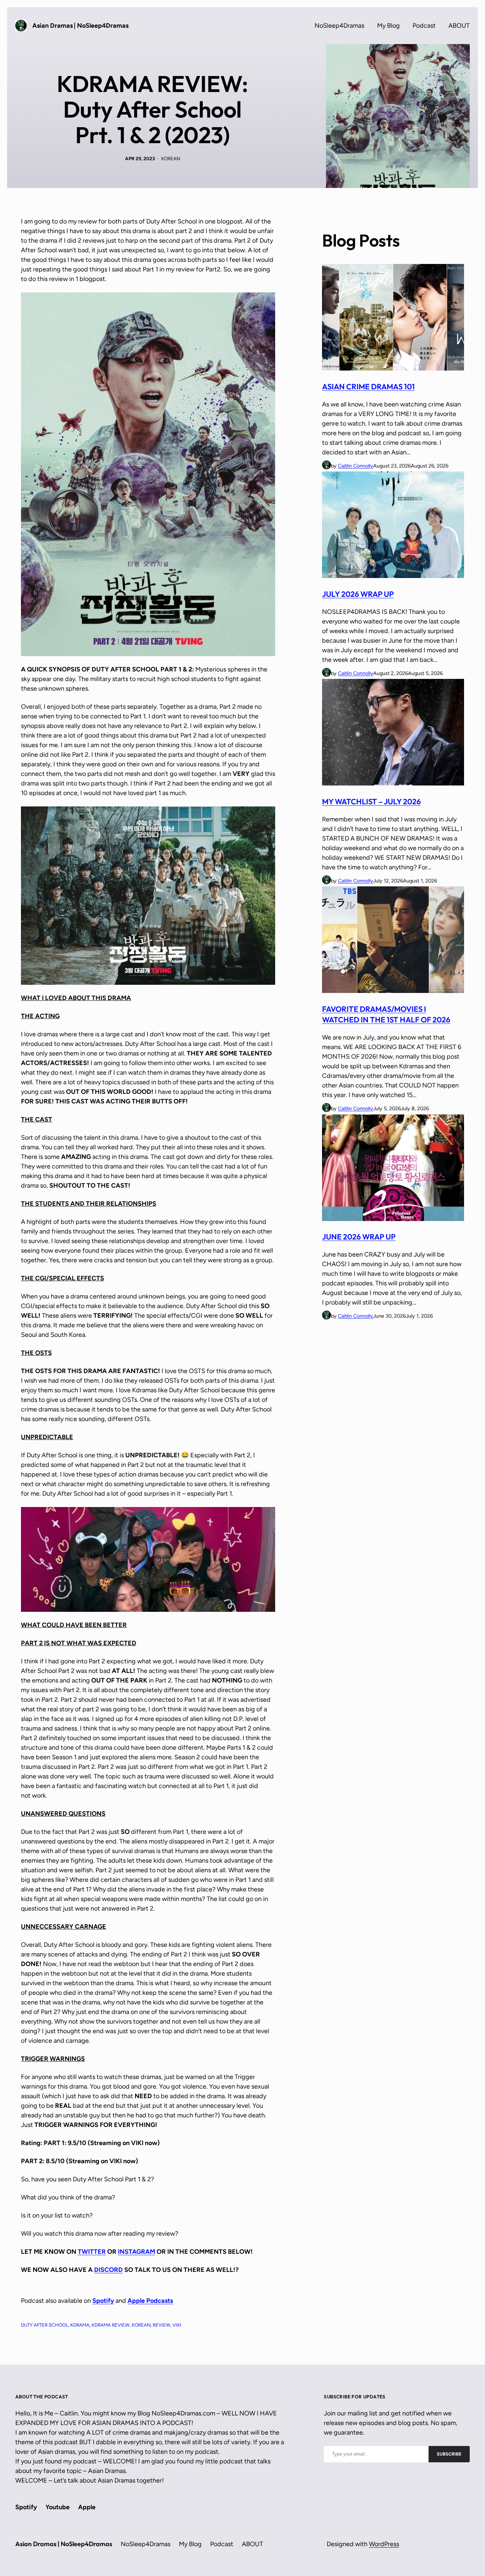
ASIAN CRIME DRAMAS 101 (368, 387)
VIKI (177, 2325)
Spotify (103, 2301)
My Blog (388, 26)
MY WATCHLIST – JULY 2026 (371, 801)
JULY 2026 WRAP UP (358, 594)
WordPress (384, 2544)
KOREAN (171, 158)
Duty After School (45, 2325)
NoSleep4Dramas (339, 26)
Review (162, 2325)
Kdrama (80, 2325)
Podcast (424, 26)
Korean (141, 2325)
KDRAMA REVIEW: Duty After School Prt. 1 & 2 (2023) (152, 109)
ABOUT (459, 26)
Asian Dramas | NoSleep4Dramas (80, 26)
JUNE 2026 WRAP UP (359, 1237)
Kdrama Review (111, 2325)
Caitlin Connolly (356, 466)
